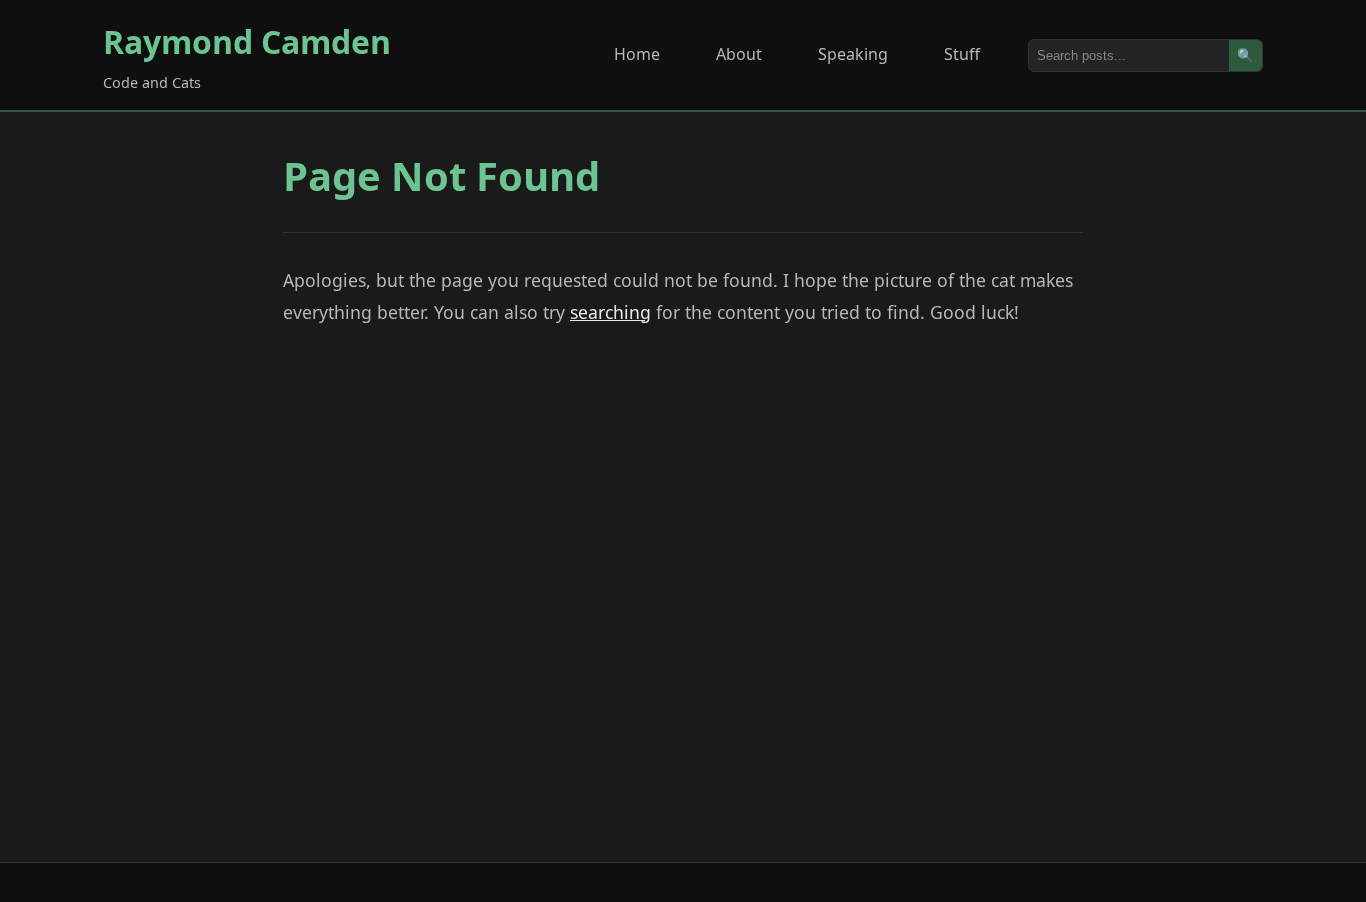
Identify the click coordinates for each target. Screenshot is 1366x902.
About (739, 54)
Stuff (962, 54)
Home (637, 54)
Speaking (853, 54)
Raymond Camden (247, 41)
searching (610, 312)
